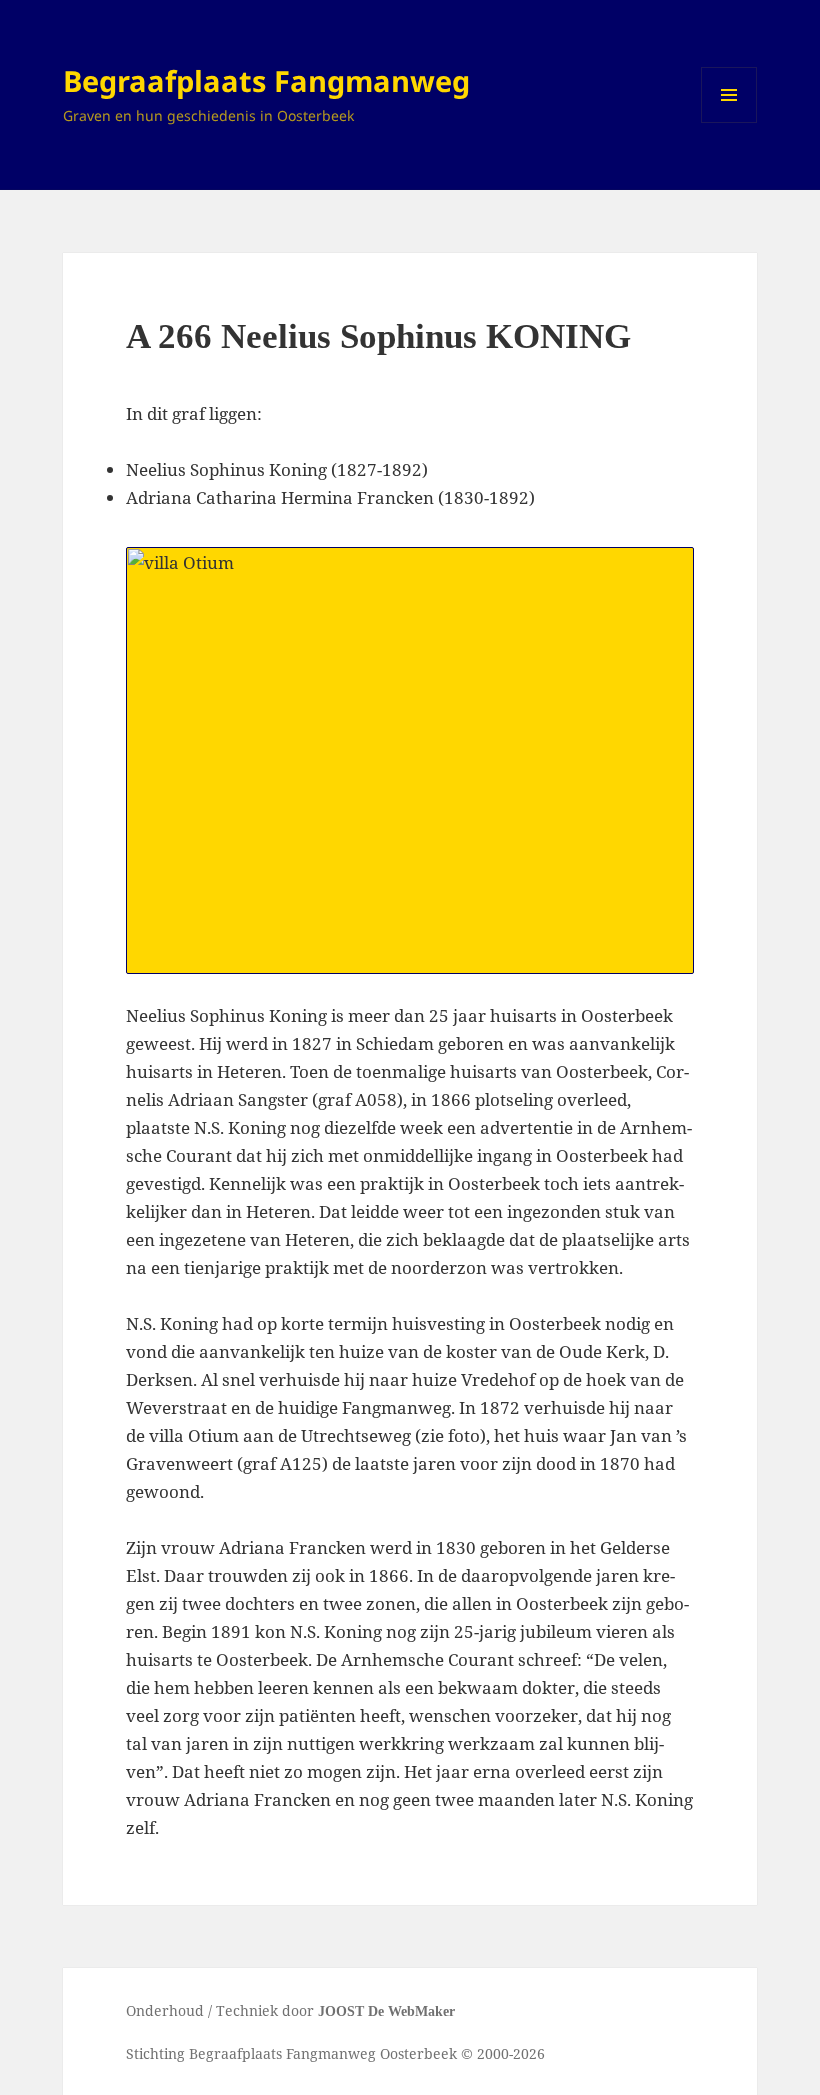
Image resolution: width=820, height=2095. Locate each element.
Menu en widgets (729, 122)
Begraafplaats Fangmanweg (266, 80)
